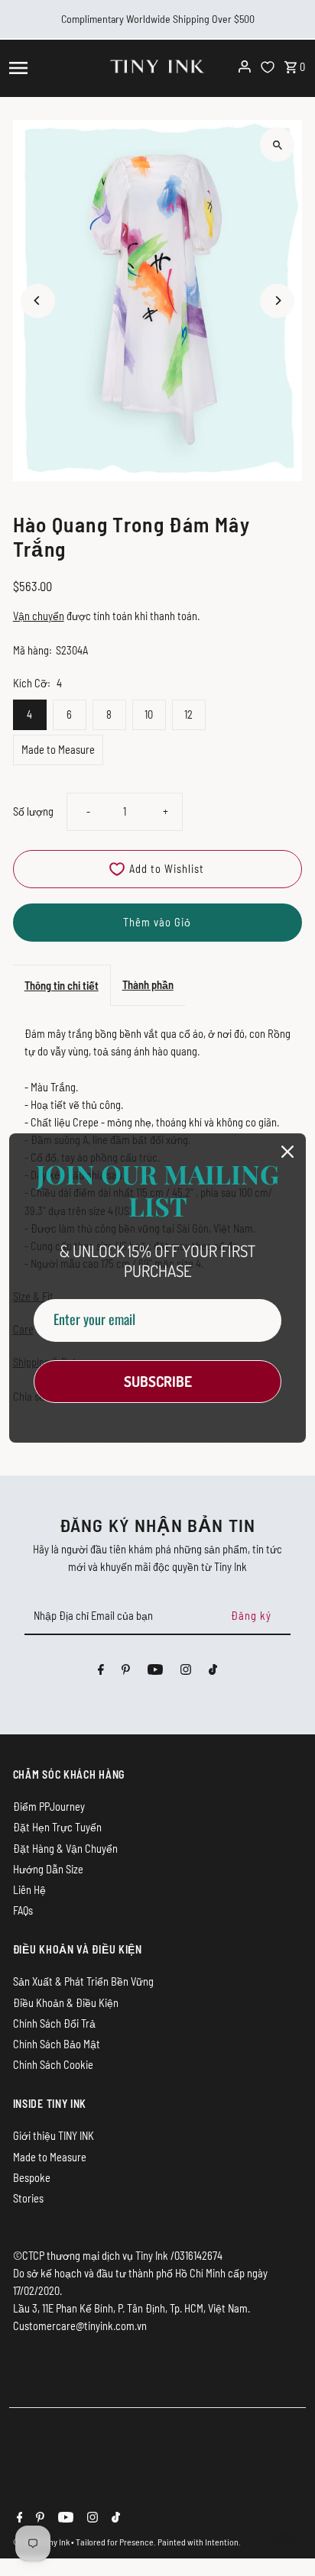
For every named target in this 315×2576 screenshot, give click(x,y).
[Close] (287, 1152)
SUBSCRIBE (158, 1381)
